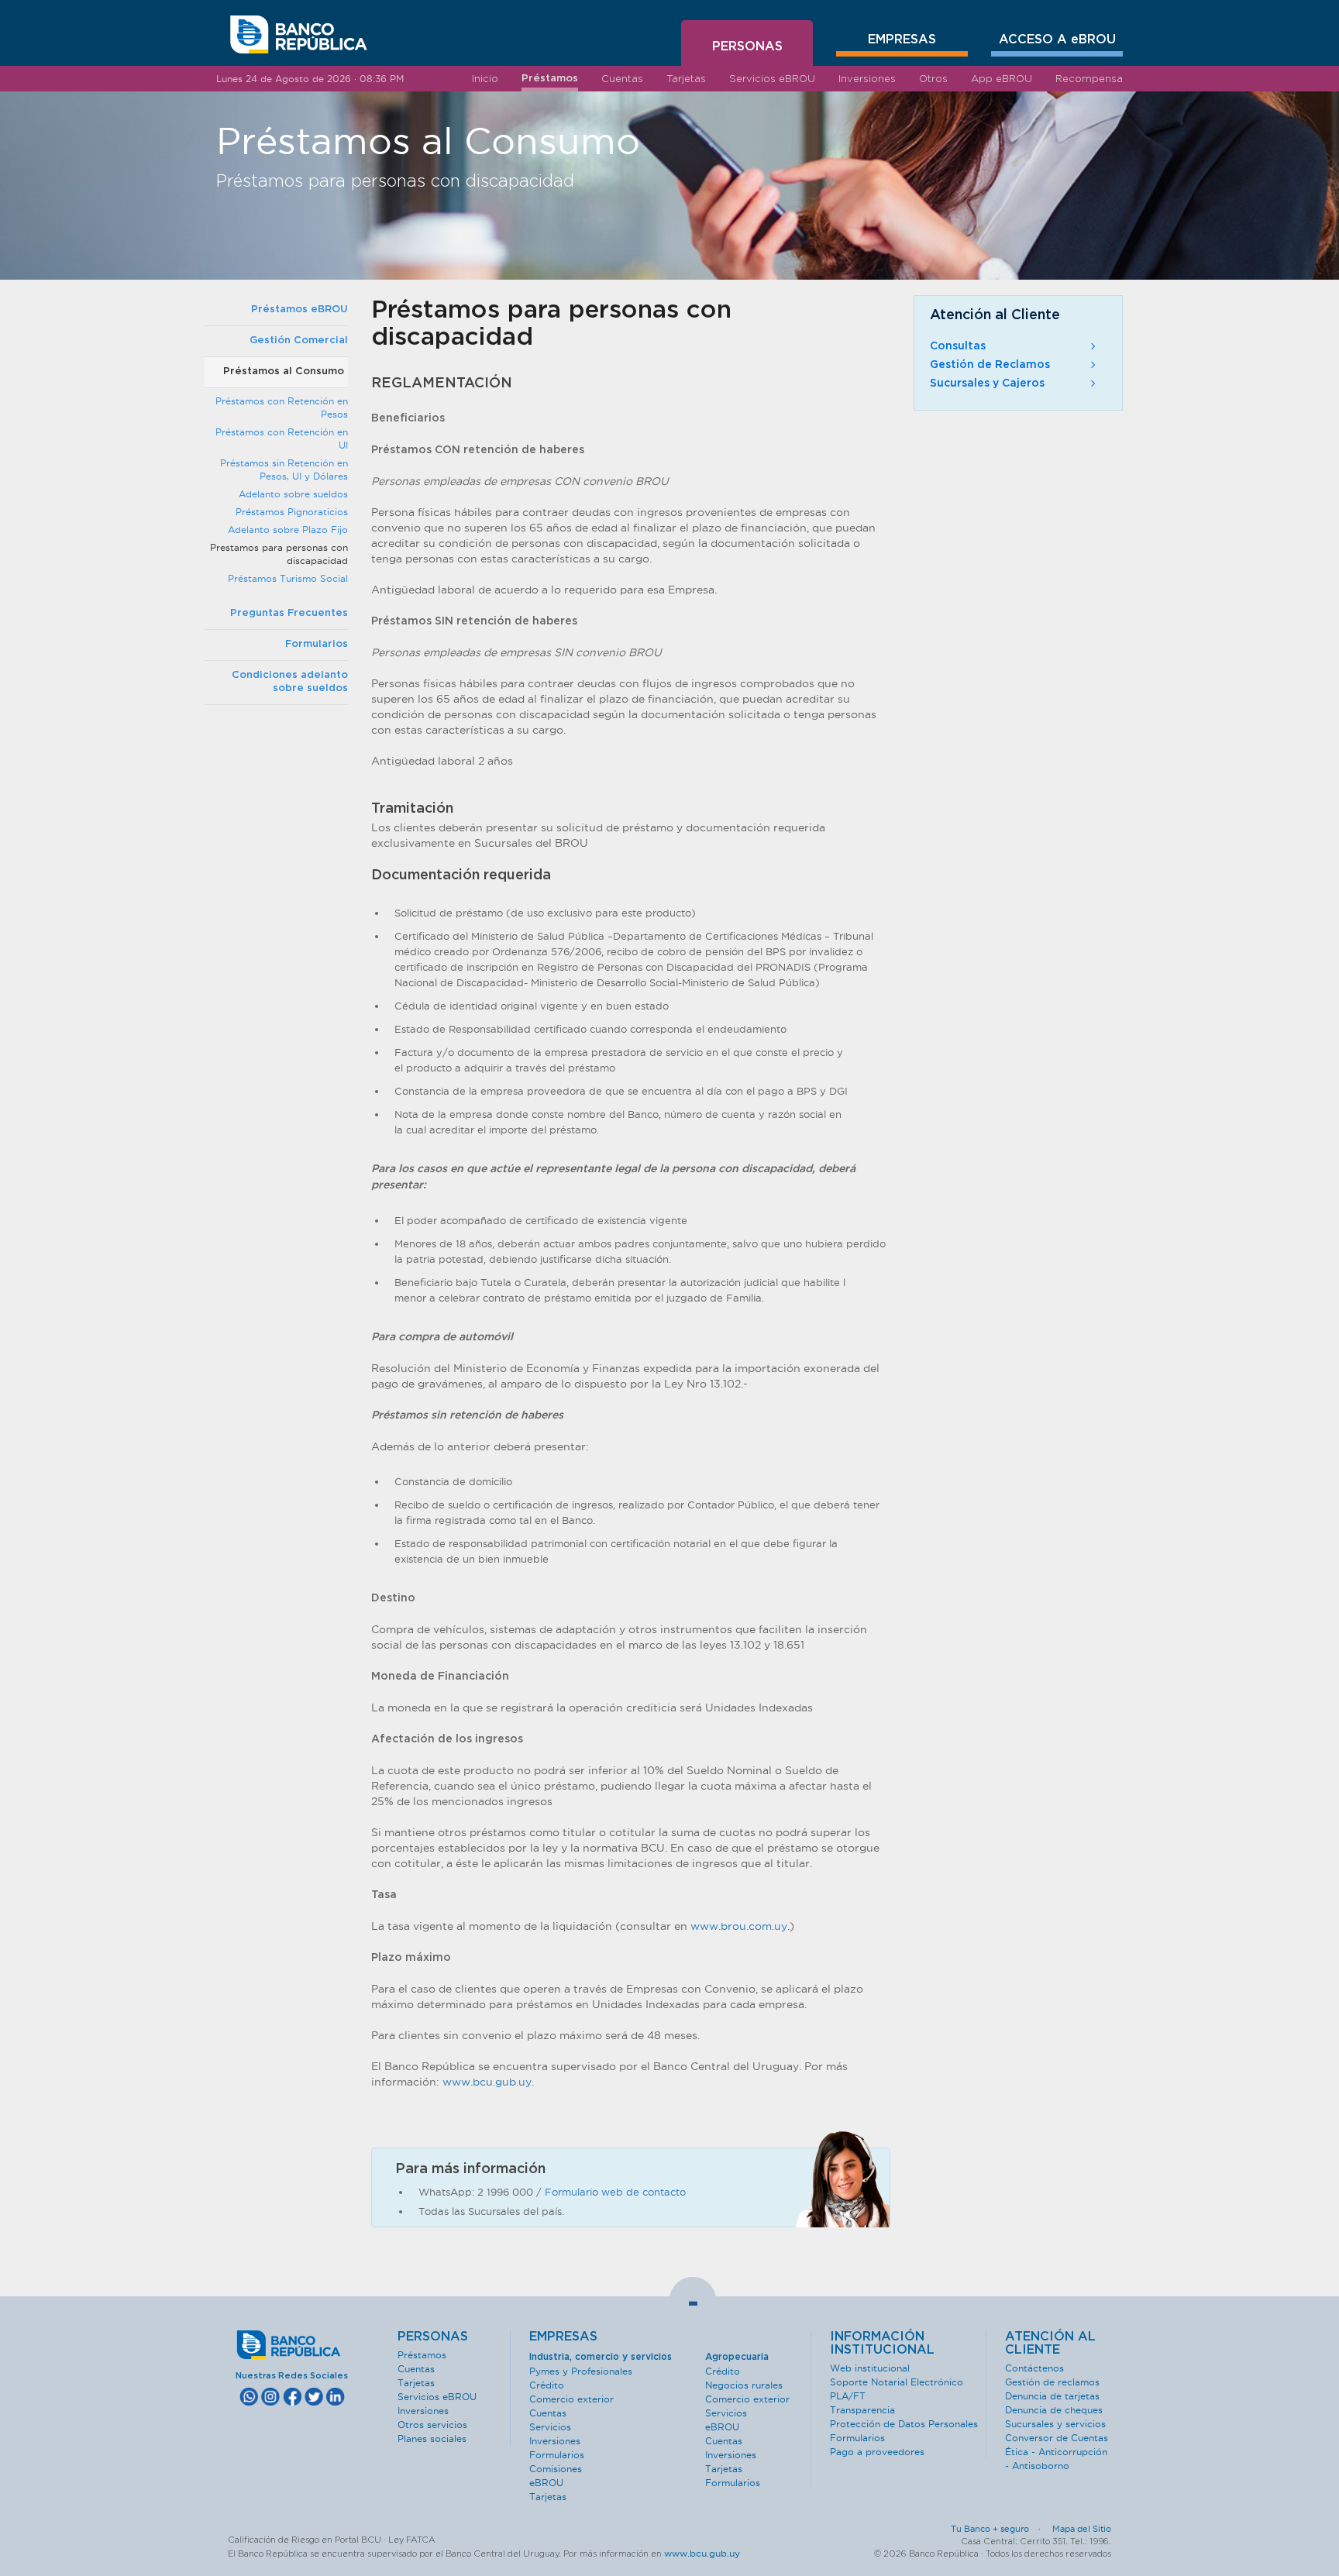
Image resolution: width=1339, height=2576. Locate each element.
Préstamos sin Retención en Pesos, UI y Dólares (284, 469)
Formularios (317, 644)
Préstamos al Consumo (284, 371)
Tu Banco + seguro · (1000, 2529)
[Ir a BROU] (299, 35)
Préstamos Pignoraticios (292, 512)
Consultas (958, 346)
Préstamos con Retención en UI (282, 439)
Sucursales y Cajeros (987, 383)
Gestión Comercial (299, 340)
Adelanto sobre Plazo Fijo (288, 530)
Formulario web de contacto (615, 2192)
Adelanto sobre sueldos (293, 494)
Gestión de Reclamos (990, 365)
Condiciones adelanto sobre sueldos (290, 682)
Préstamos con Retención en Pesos (282, 408)
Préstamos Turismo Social (288, 578)
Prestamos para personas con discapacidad (279, 554)
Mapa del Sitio (1082, 2529)
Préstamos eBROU (299, 310)
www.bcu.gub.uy (487, 2082)
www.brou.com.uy (739, 1926)
